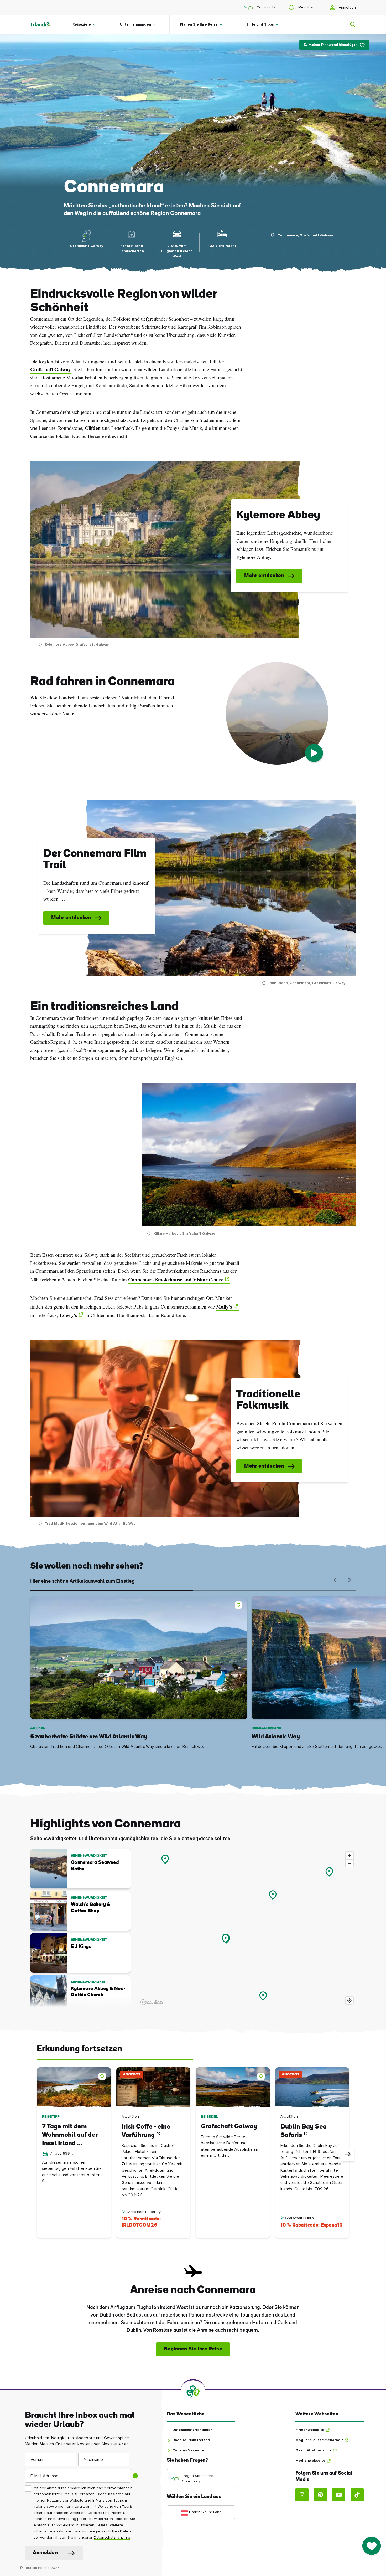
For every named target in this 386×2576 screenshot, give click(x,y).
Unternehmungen (135, 24)
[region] (247, 1928)
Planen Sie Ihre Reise (199, 24)
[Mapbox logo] (152, 2002)
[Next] (348, 2155)
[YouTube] (339, 2495)
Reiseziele (82, 24)
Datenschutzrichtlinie (112, 2538)
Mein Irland (307, 7)
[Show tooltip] (135, 2476)
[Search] (350, 24)
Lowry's (68, 1315)
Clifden (93, 428)
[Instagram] (302, 2495)
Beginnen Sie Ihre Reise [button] (193, 2349)
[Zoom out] (349, 1863)
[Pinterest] (320, 2495)
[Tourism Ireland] (46, 24)
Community (265, 7)
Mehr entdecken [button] (264, 576)
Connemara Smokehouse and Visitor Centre (176, 1280)
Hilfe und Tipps (260, 24)
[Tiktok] (357, 2495)
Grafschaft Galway (51, 369)
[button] (335, 1580)
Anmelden (347, 8)
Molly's (224, 1307)
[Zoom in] (349, 1855)
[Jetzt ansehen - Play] (314, 753)
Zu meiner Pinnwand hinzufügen (331, 45)
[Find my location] (349, 2000)
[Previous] (38, 2155)
